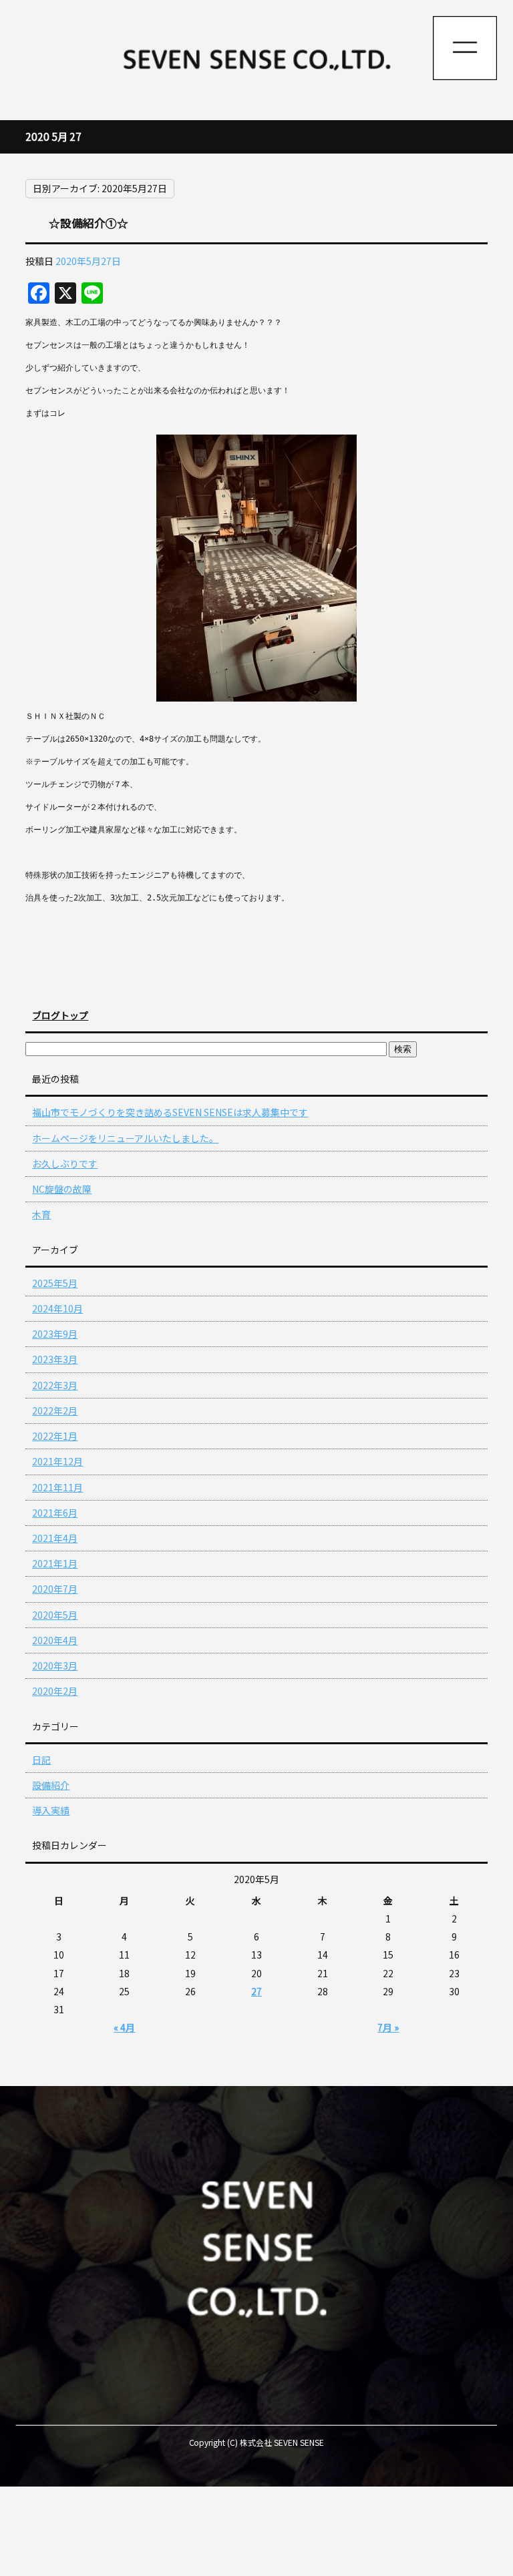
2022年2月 (55, 1410)
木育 (41, 1214)
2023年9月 (55, 1334)
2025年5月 (55, 1283)
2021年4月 (55, 1538)
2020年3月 (55, 1665)
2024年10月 (57, 1308)
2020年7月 (55, 1589)
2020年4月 (55, 1640)
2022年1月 (55, 1436)
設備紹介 (51, 1785)
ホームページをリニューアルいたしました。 (125, 1138)
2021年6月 (55, 1513)
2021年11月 (57, 1487)
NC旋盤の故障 (62, 1189)
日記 (41, 1760)
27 (256, 1991)
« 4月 (124, 2027)
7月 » (388, 2027)
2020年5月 (55, 1615)
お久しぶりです (65, 1164)
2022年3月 (55, 1385)
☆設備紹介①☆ (89, 223)
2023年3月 (55, 1359)
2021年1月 (55, 1563)
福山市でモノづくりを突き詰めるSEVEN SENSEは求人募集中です (170, 1112)
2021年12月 (57, 1461)
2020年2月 (55, 1691)
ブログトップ (60, 1015)
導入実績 (51, 1810)
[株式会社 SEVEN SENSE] (256, 60)
